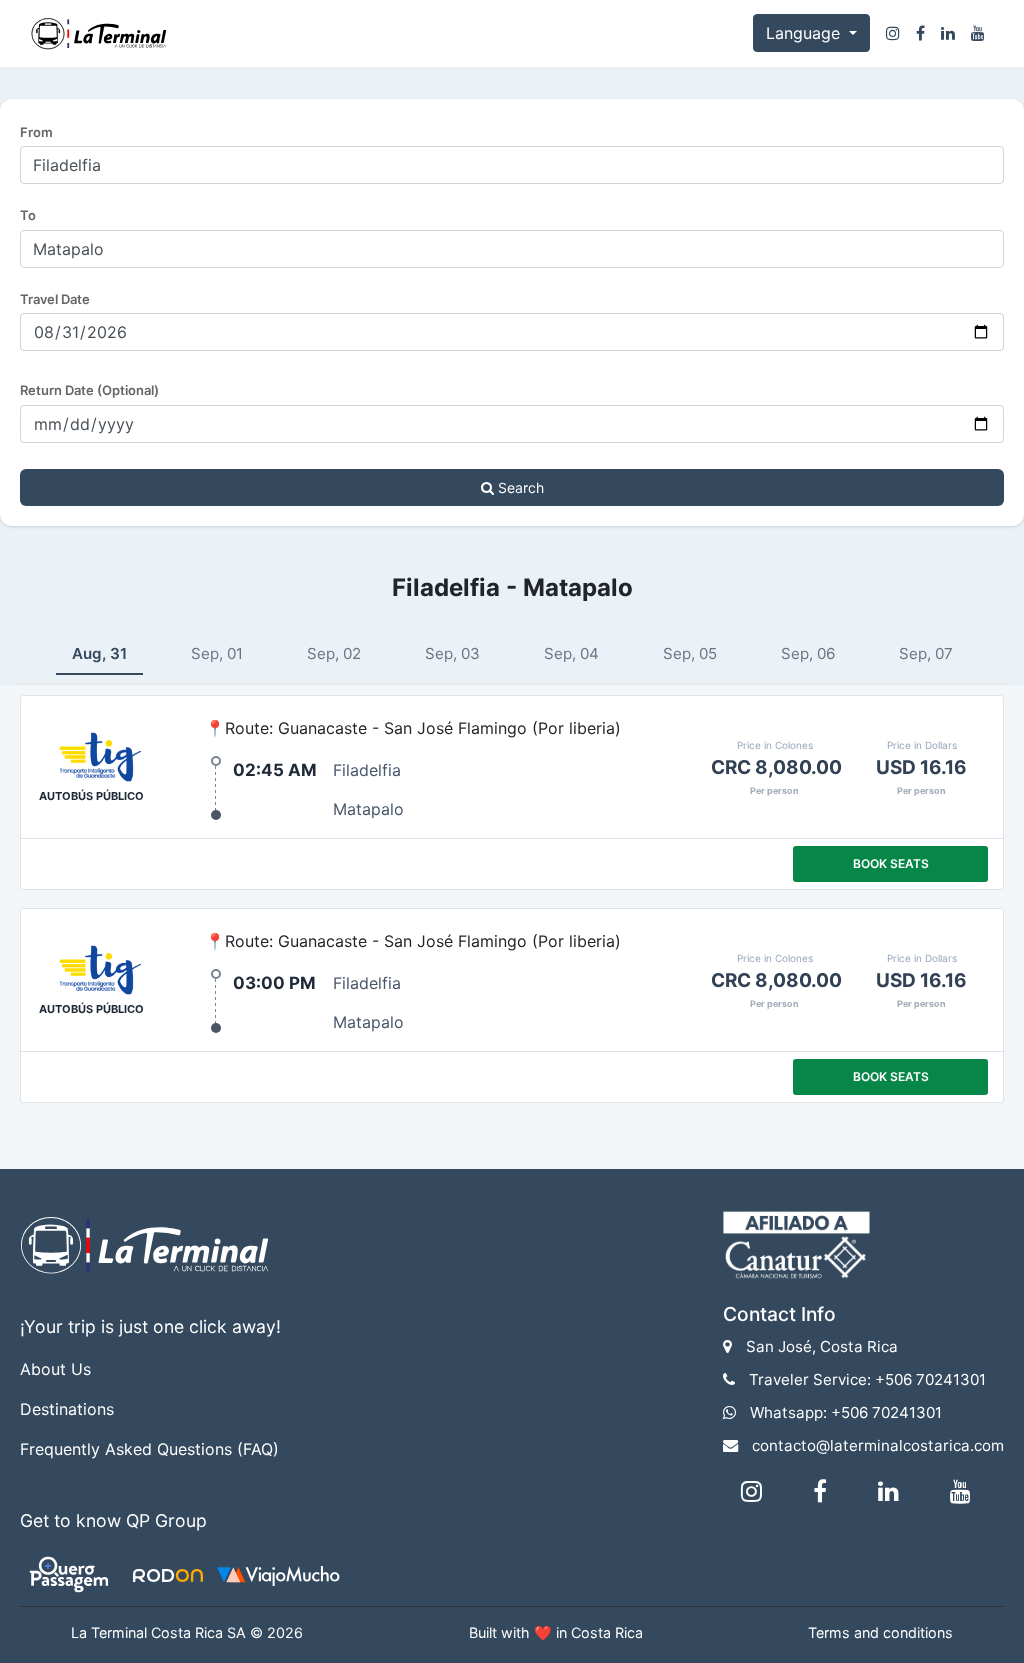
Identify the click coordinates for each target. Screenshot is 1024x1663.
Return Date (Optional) (89, 390)
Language (805, 33)
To (28, 215)
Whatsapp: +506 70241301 (846, 1412)
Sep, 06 (808, 653)
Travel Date (55, 299)
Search (519, 487)
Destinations (67, 1409)
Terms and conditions (880, 1632)
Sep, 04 (571, 653)
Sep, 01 (217, 653)
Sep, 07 (926, 653)
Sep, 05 (690, 653)
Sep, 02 (334, 653)
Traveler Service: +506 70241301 (867, 1379)
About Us (55, 1369)
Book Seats (891, 863)
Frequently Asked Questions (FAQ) (149, 1449)
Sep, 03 (452, 653)
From (36, 132)
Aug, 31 (99, 653)
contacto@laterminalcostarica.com (878, 1445)
